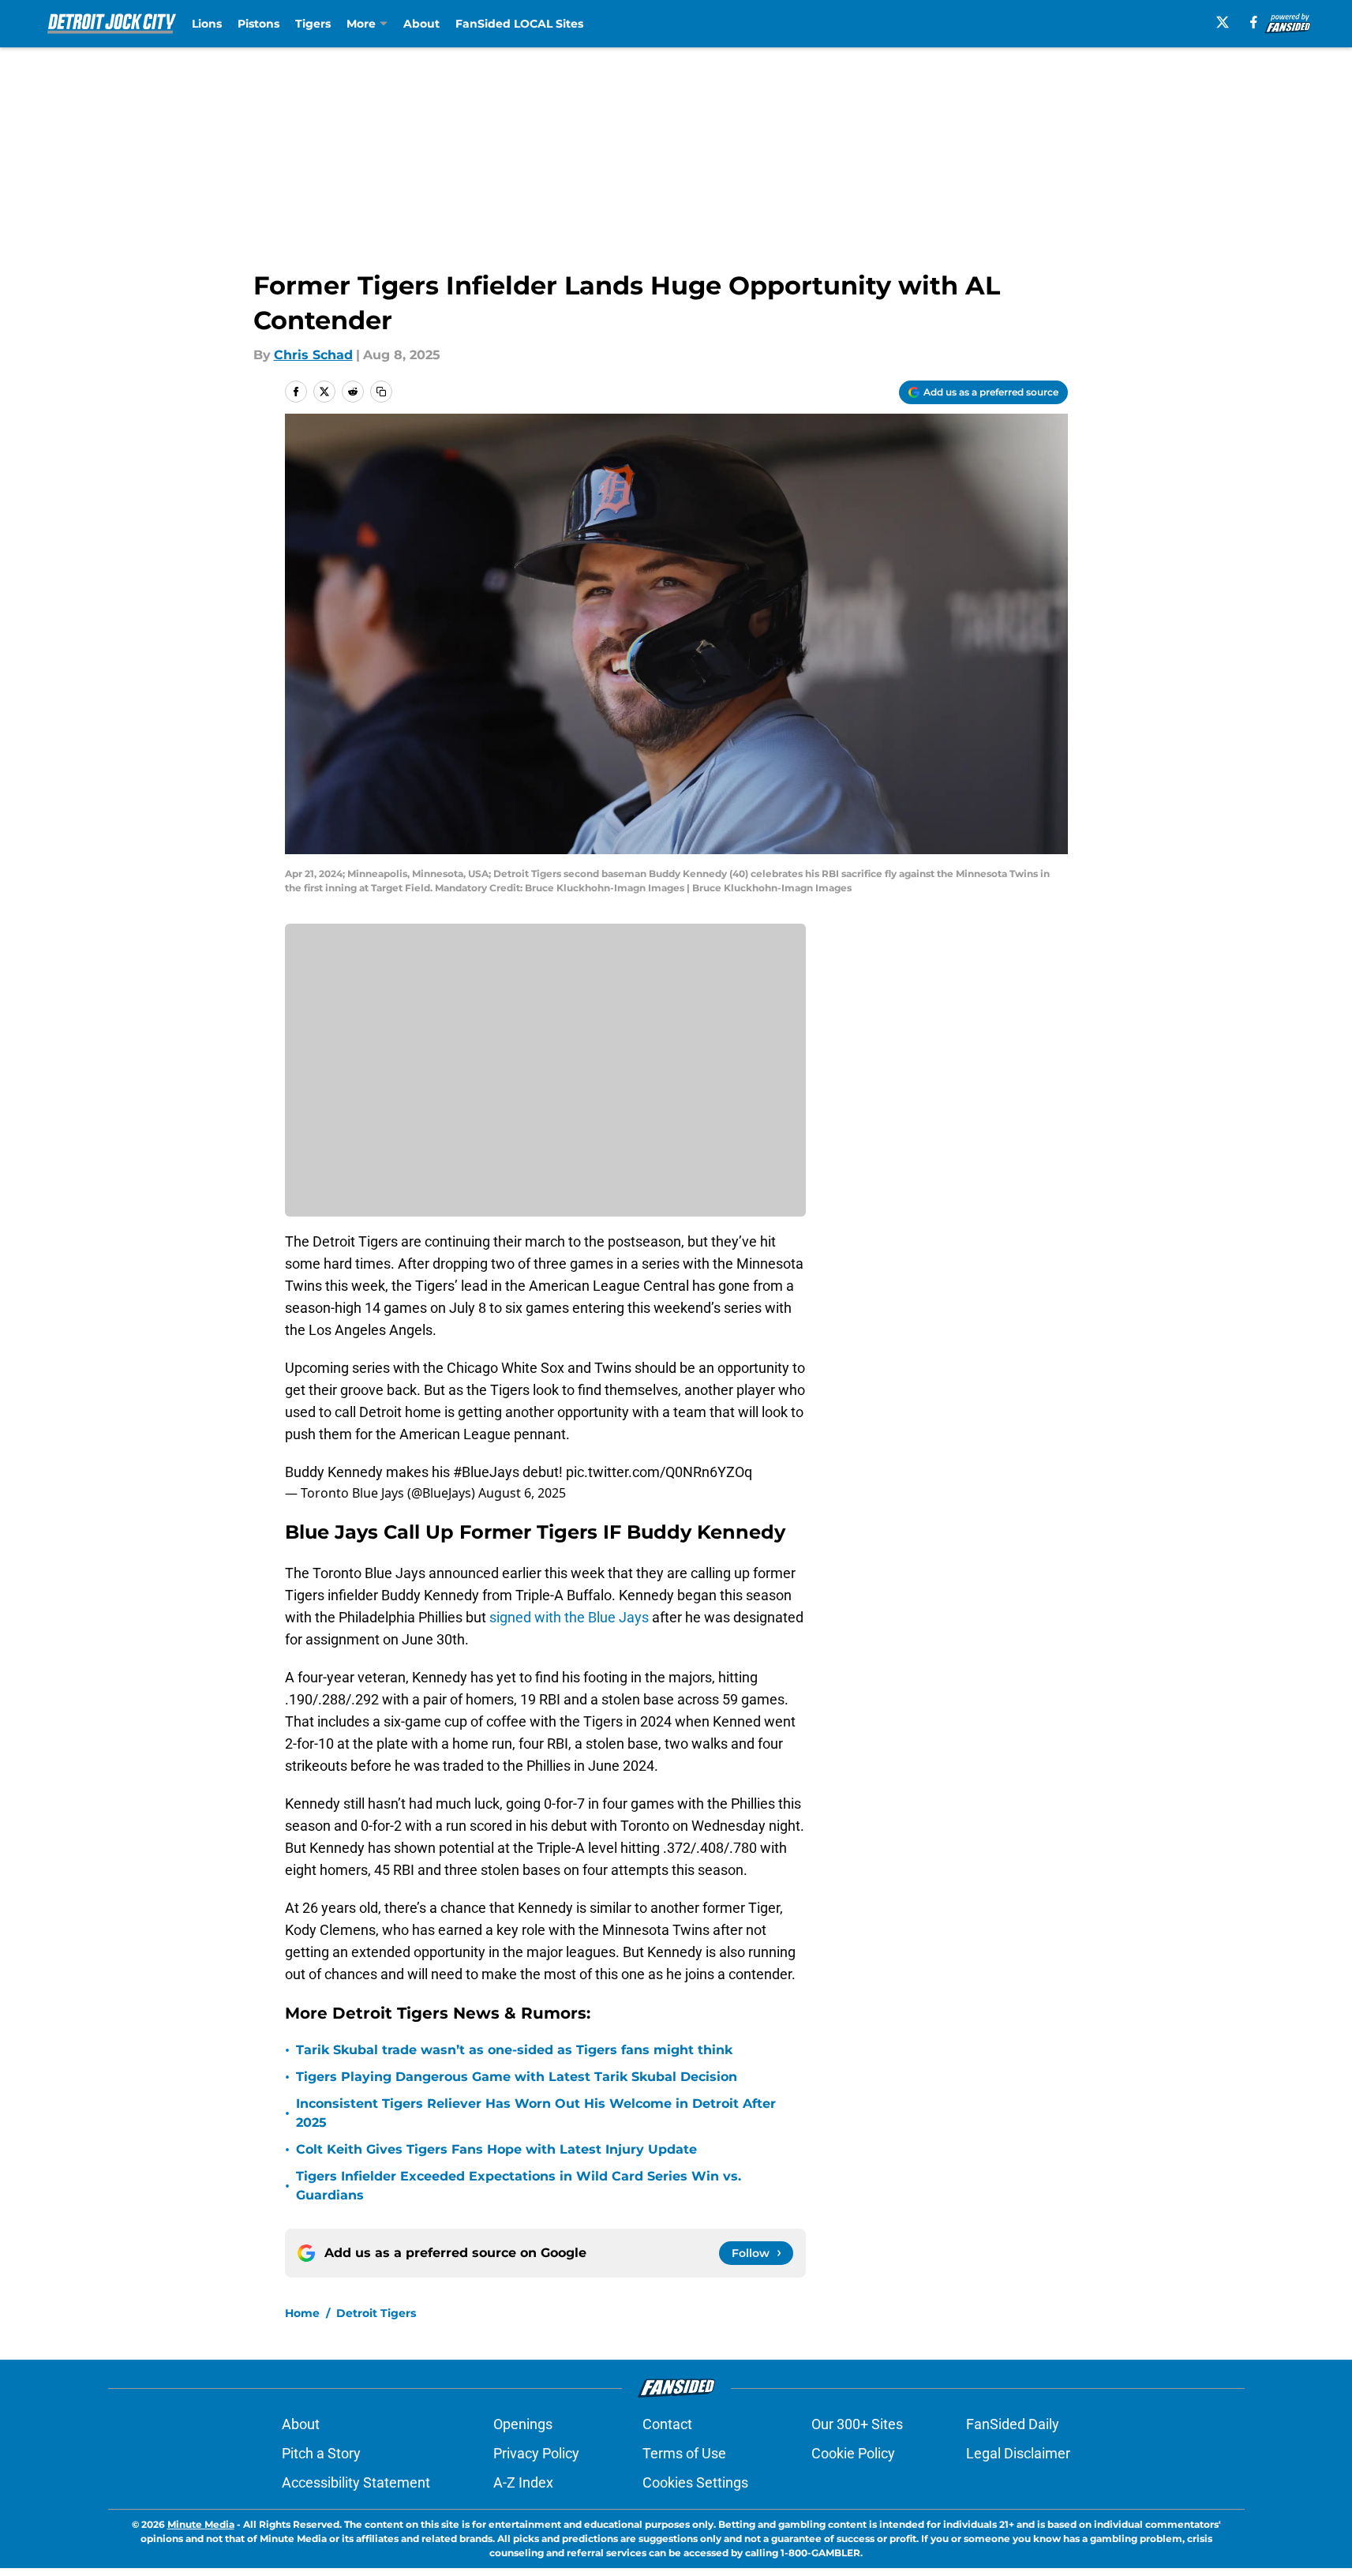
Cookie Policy (853, 2453)
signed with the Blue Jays (569, 1617)
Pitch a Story (321, 2453)
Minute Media (201, 2524)
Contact (667, 2424)
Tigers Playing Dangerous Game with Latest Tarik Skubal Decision (517, 2077)
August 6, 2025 (522, 1493)
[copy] (381, 392)
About (421, 24)
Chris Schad (313, 355)
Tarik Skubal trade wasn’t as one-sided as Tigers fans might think (514, 2050)
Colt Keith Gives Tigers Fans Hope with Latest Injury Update (496, 2149)
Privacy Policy (536, 2453)
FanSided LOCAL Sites (519, 24)
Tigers (313, 24)
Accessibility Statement (356, 2482)
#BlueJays (486, 1472)
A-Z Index (523, 2482)
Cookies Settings (695, 2482)
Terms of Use (684, 2453)
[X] (1223, 22)
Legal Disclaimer (1018, 2453)
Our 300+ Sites (857, 2424)
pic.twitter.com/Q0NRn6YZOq (659, 1472)
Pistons (258, 24)
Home (302, 2313)
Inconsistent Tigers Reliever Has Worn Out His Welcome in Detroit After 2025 (536, 2113)
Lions (207, 24)
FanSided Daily (1013, 2424)
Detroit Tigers (376, 2313)
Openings (523, 2424)
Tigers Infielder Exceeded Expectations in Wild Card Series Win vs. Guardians (519, 2186)
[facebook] (1254, 22)
